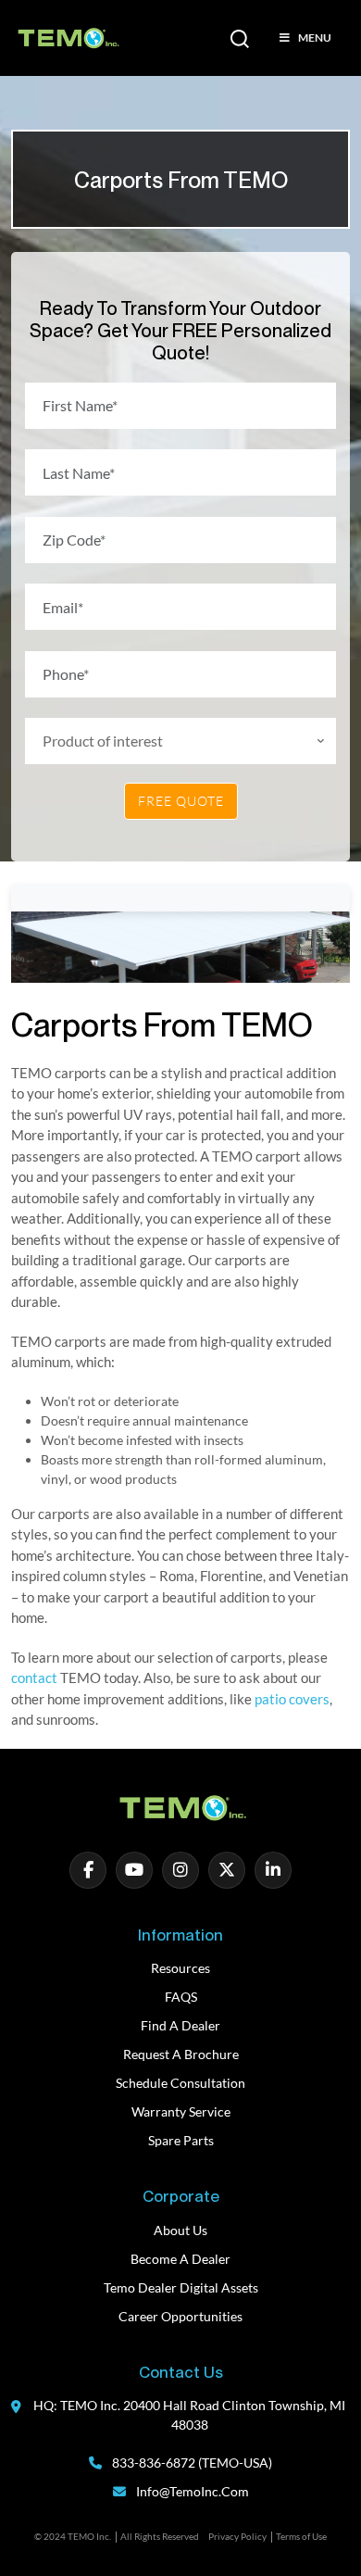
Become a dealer (180, 2259)
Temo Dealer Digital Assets (181, 2287)
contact (34, 1678)
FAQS (181, 1997)
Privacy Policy (237, 2536)
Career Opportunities (180, 2316)
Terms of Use (301, 2536)
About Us (180, 2230)
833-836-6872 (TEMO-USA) (191, 2463)
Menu (315, 38)
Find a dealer (180, 2025)
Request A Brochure (181, 2054)
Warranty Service (181, 2111)
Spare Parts (181, 2140)
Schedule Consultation (180, 2083)
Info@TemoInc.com (193, 2491)
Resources (180, 1968)
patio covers (292, 1699)
